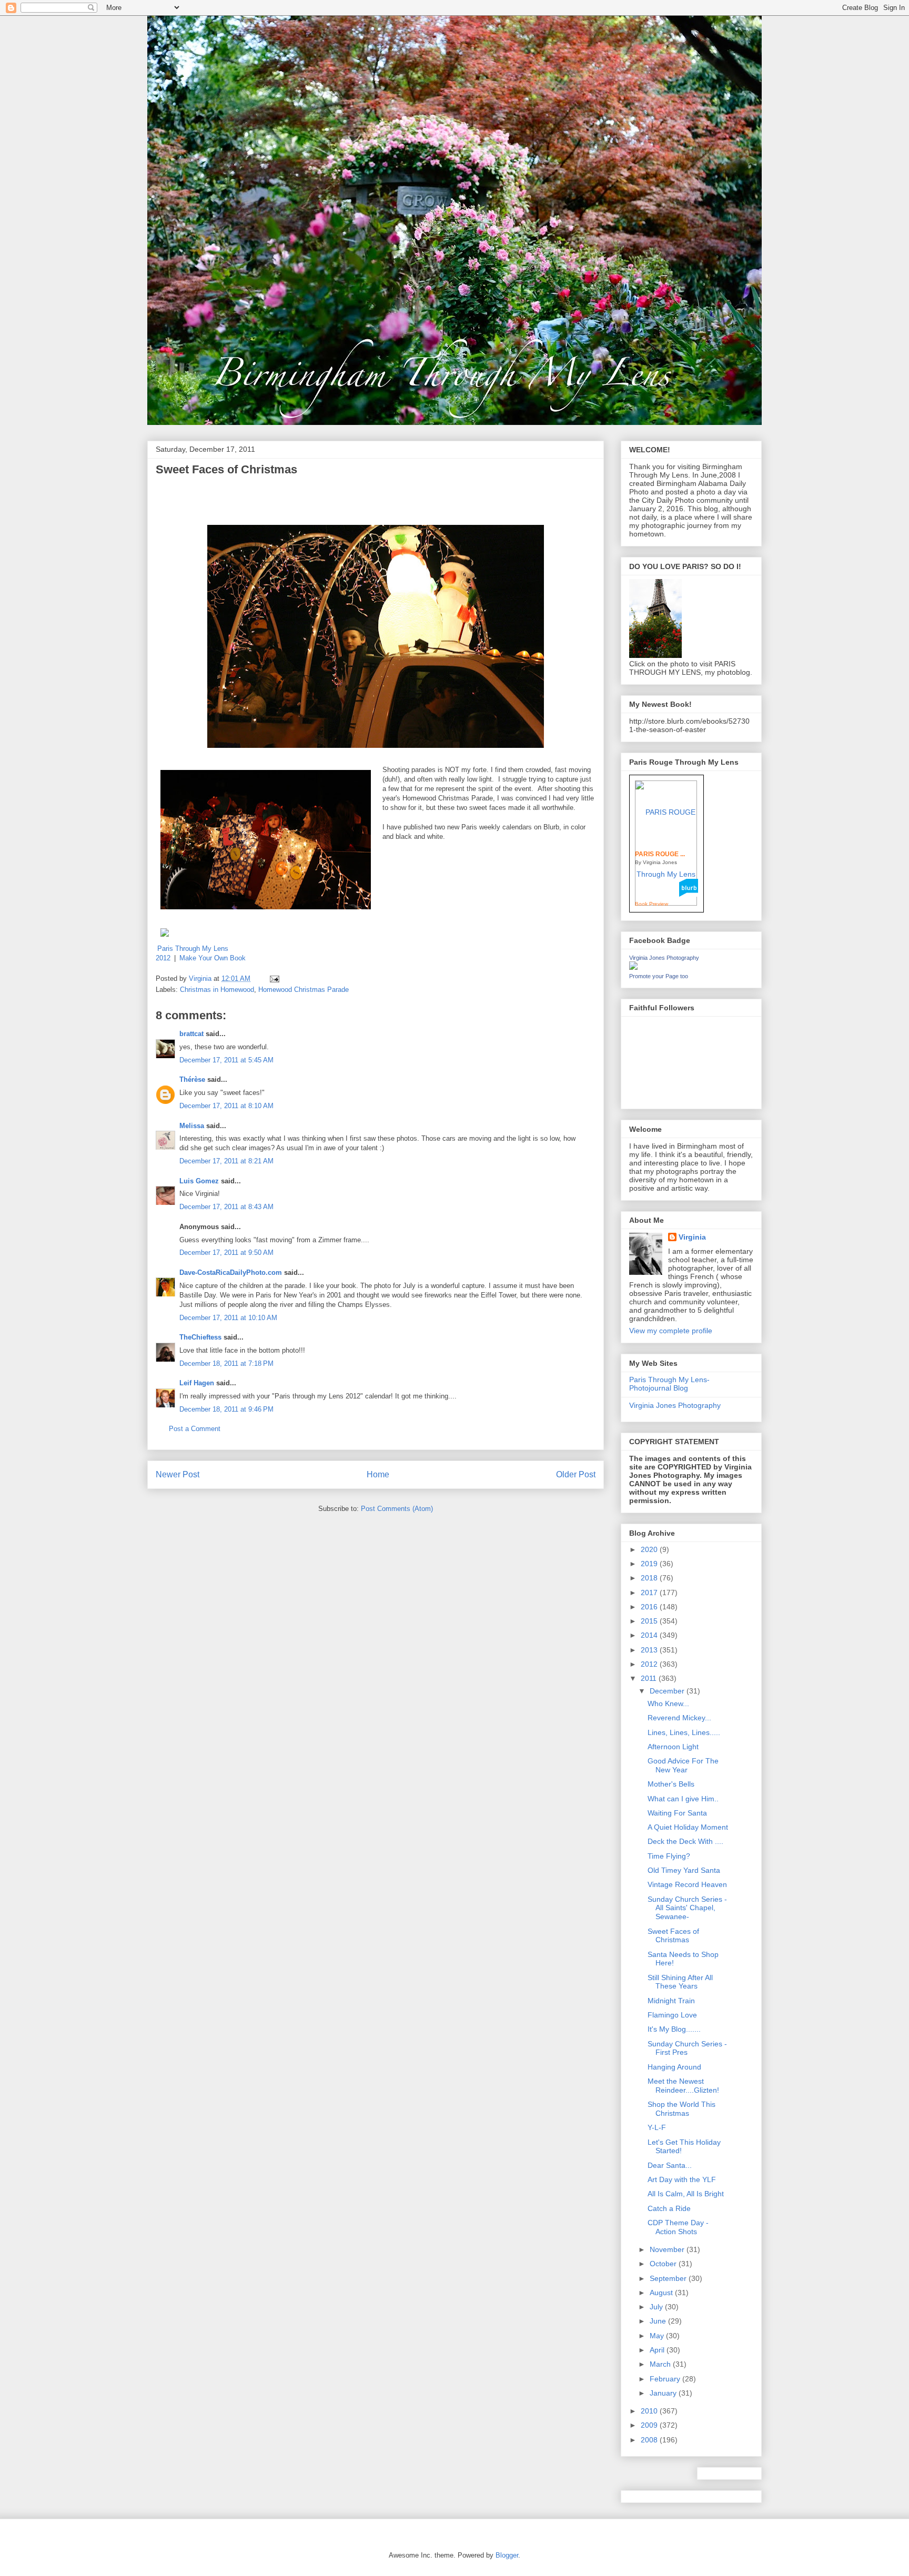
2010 (650, 2411)
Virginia (692, 1237)
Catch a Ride (669, 2208)
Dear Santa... (670, 2165)
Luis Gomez (199, 1181)
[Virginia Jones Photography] (633, 967)
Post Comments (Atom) (397, 1509)
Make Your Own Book (213, 958)
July (657, 2307)
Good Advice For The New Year (683, 1765)
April (658, 2350)
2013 (650, 1650)
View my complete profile (671, 1331)
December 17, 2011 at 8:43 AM (226, 1207)
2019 (650, 1564)
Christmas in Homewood (217, 990)
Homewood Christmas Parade (304, 990)
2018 (650, 1578)
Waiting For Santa (677, 1813)
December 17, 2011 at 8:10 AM (226, 1106)
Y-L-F (657, 2127)
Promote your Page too (659, 976)
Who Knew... (668, 1703)
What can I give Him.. (683, 1799)
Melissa (192, 1126)
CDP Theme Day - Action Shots (678, 2227)
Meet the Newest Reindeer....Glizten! (683, 2086)
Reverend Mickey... (679, 1718)
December (668, 1691)
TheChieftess (200, 1337)
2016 (650, 1607)
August (662, 2293)
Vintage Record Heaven (687, 1884)
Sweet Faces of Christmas (673, 1936)
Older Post (576, 1474)
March (661, 2364)
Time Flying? (669, 1856)
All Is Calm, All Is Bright (686, 2194)
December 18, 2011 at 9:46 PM (226, 1409)
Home (378, 1474)
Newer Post (178, 1474)
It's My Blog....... (674, 2029)
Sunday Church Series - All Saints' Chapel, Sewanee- (687, 1908)
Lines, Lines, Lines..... (684, 1732)
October (664, 2264)
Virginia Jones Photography (664, 958)
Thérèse (192, 1079)
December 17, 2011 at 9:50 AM (226, 1252)
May (658, 2336)
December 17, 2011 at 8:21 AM (226, 1161)
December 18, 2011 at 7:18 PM (226, 1363)
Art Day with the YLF (682, 2179)
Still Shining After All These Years (680, 1982)
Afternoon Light (673, 1747)
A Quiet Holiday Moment (688, 1827)
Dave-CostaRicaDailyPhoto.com (231, 1272)
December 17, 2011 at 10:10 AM (228, 1318)
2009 (650, 2425)
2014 (650, 1635)
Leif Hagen (197, 1383)
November (668, 2249)
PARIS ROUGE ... (660, 854)
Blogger (507, 2555)
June (659, 2321)
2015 (650, 1621)
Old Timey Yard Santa (684, 1870)
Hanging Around (674, 2067)
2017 (650, 1593)
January (664, 2393)
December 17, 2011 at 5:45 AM (226, 1060)
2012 (650, 1664)
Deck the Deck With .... (685, 1841)
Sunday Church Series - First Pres (687, 2048)
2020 (650, 1549)
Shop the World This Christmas (681, 2109)
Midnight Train (671, 2001)
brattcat (191, 1034)
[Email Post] (274, 978)
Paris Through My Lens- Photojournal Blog (669, 1384)
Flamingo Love (672, 2015)
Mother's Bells (671, 1784)
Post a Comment (195, 1429)
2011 (650, 1678)
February (666, 2379)
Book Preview (652, 904)
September (669, 2278)
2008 (650, 2440)
